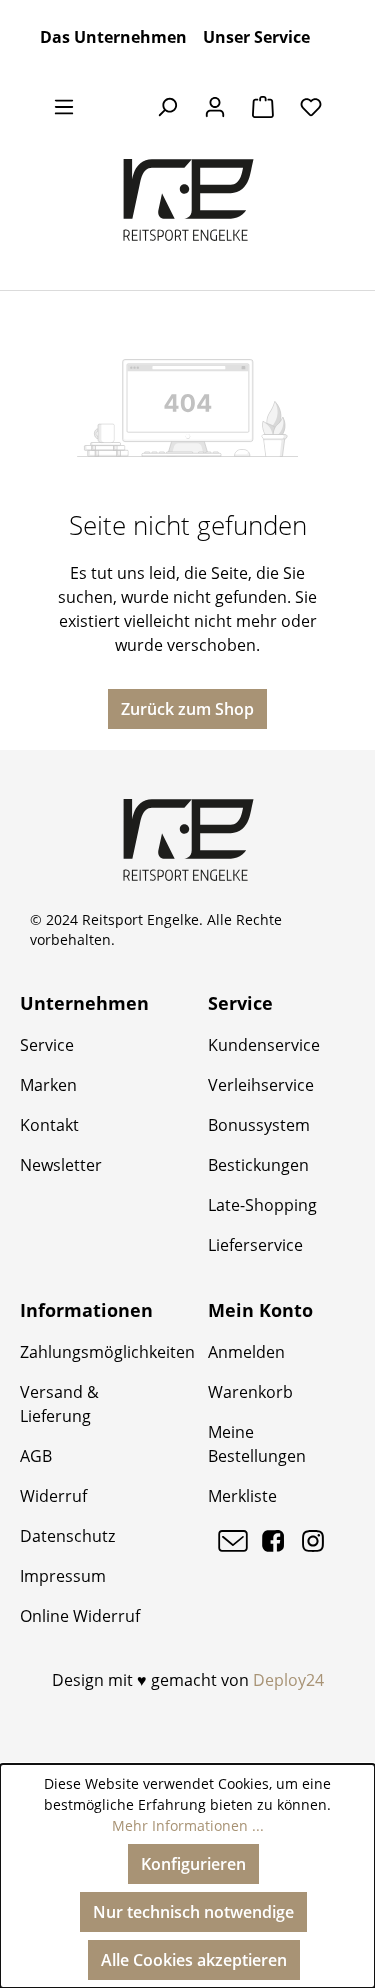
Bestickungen (258, 1165)
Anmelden (246, 1352)
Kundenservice (264, 1045)
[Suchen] (167, 106)
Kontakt (49, 1125)
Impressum (63, 1576)
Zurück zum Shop (187, 709)
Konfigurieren (193, 1864)
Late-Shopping (262, 1205)
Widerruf (53, 1496)
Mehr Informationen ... (188, 1825)
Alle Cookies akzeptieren (194, 1960)
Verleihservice (261, 1085)
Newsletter (61, 1165)
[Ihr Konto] (215, 106)
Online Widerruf (80, 1616)
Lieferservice (255, 1245)
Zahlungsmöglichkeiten (107, 1352)
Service (47, 1045)
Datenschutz (67, 1536)
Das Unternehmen (113, 37)
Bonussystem (259, 1125)
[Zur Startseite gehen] (187, 200)
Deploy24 (288, 1680)
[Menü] (64, 106)
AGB (36, 1456)
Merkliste (242, 1496)
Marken (48, 1085)
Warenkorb (250, 1392)
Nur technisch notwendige (193, 1912)
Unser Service (256, 37)
